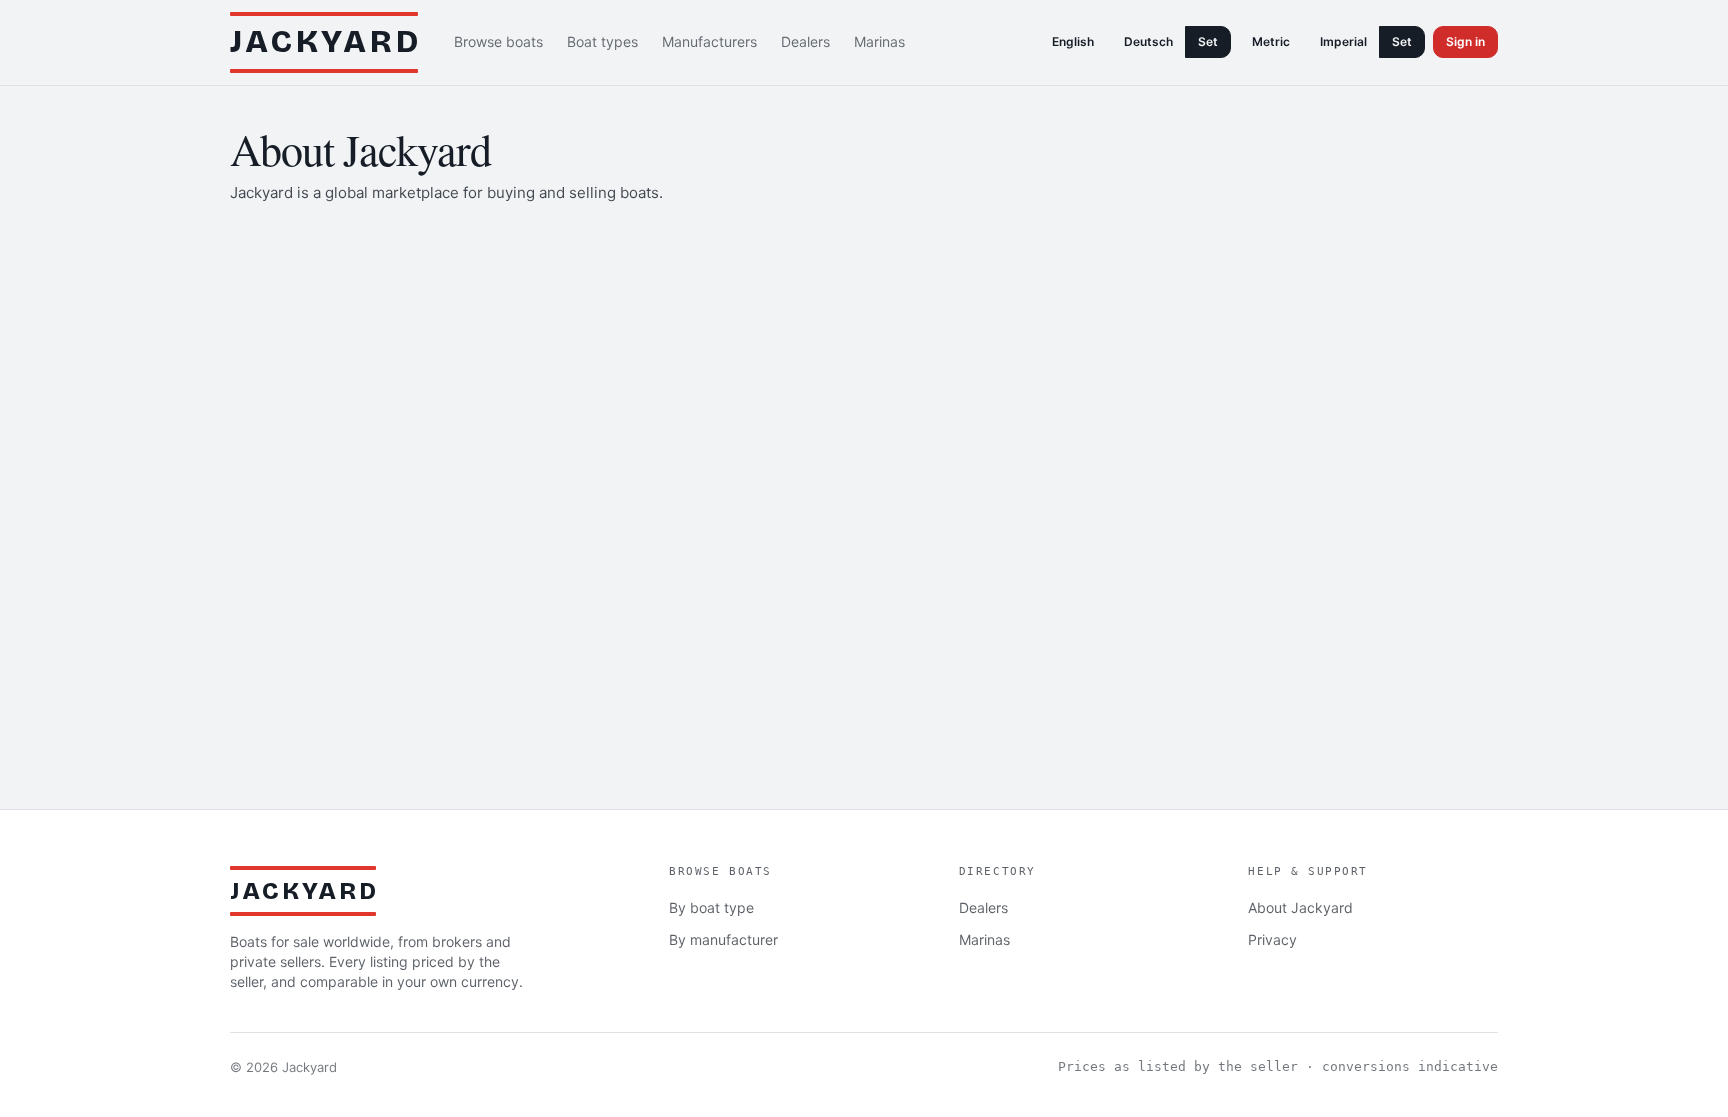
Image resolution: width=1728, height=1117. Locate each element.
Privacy (1272, 939)
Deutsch (1148, 41)
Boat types (602, 41)
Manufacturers (709, 41)
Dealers (805, 41)
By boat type (711, 907)
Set (1208, 41)
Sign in (1465, 41)
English (1073, 41)
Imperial (1343, 41)
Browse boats (498, 41)
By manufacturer (723, 939)
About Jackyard (1300, 907)
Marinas (879, 41)
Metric (1271, 41)
